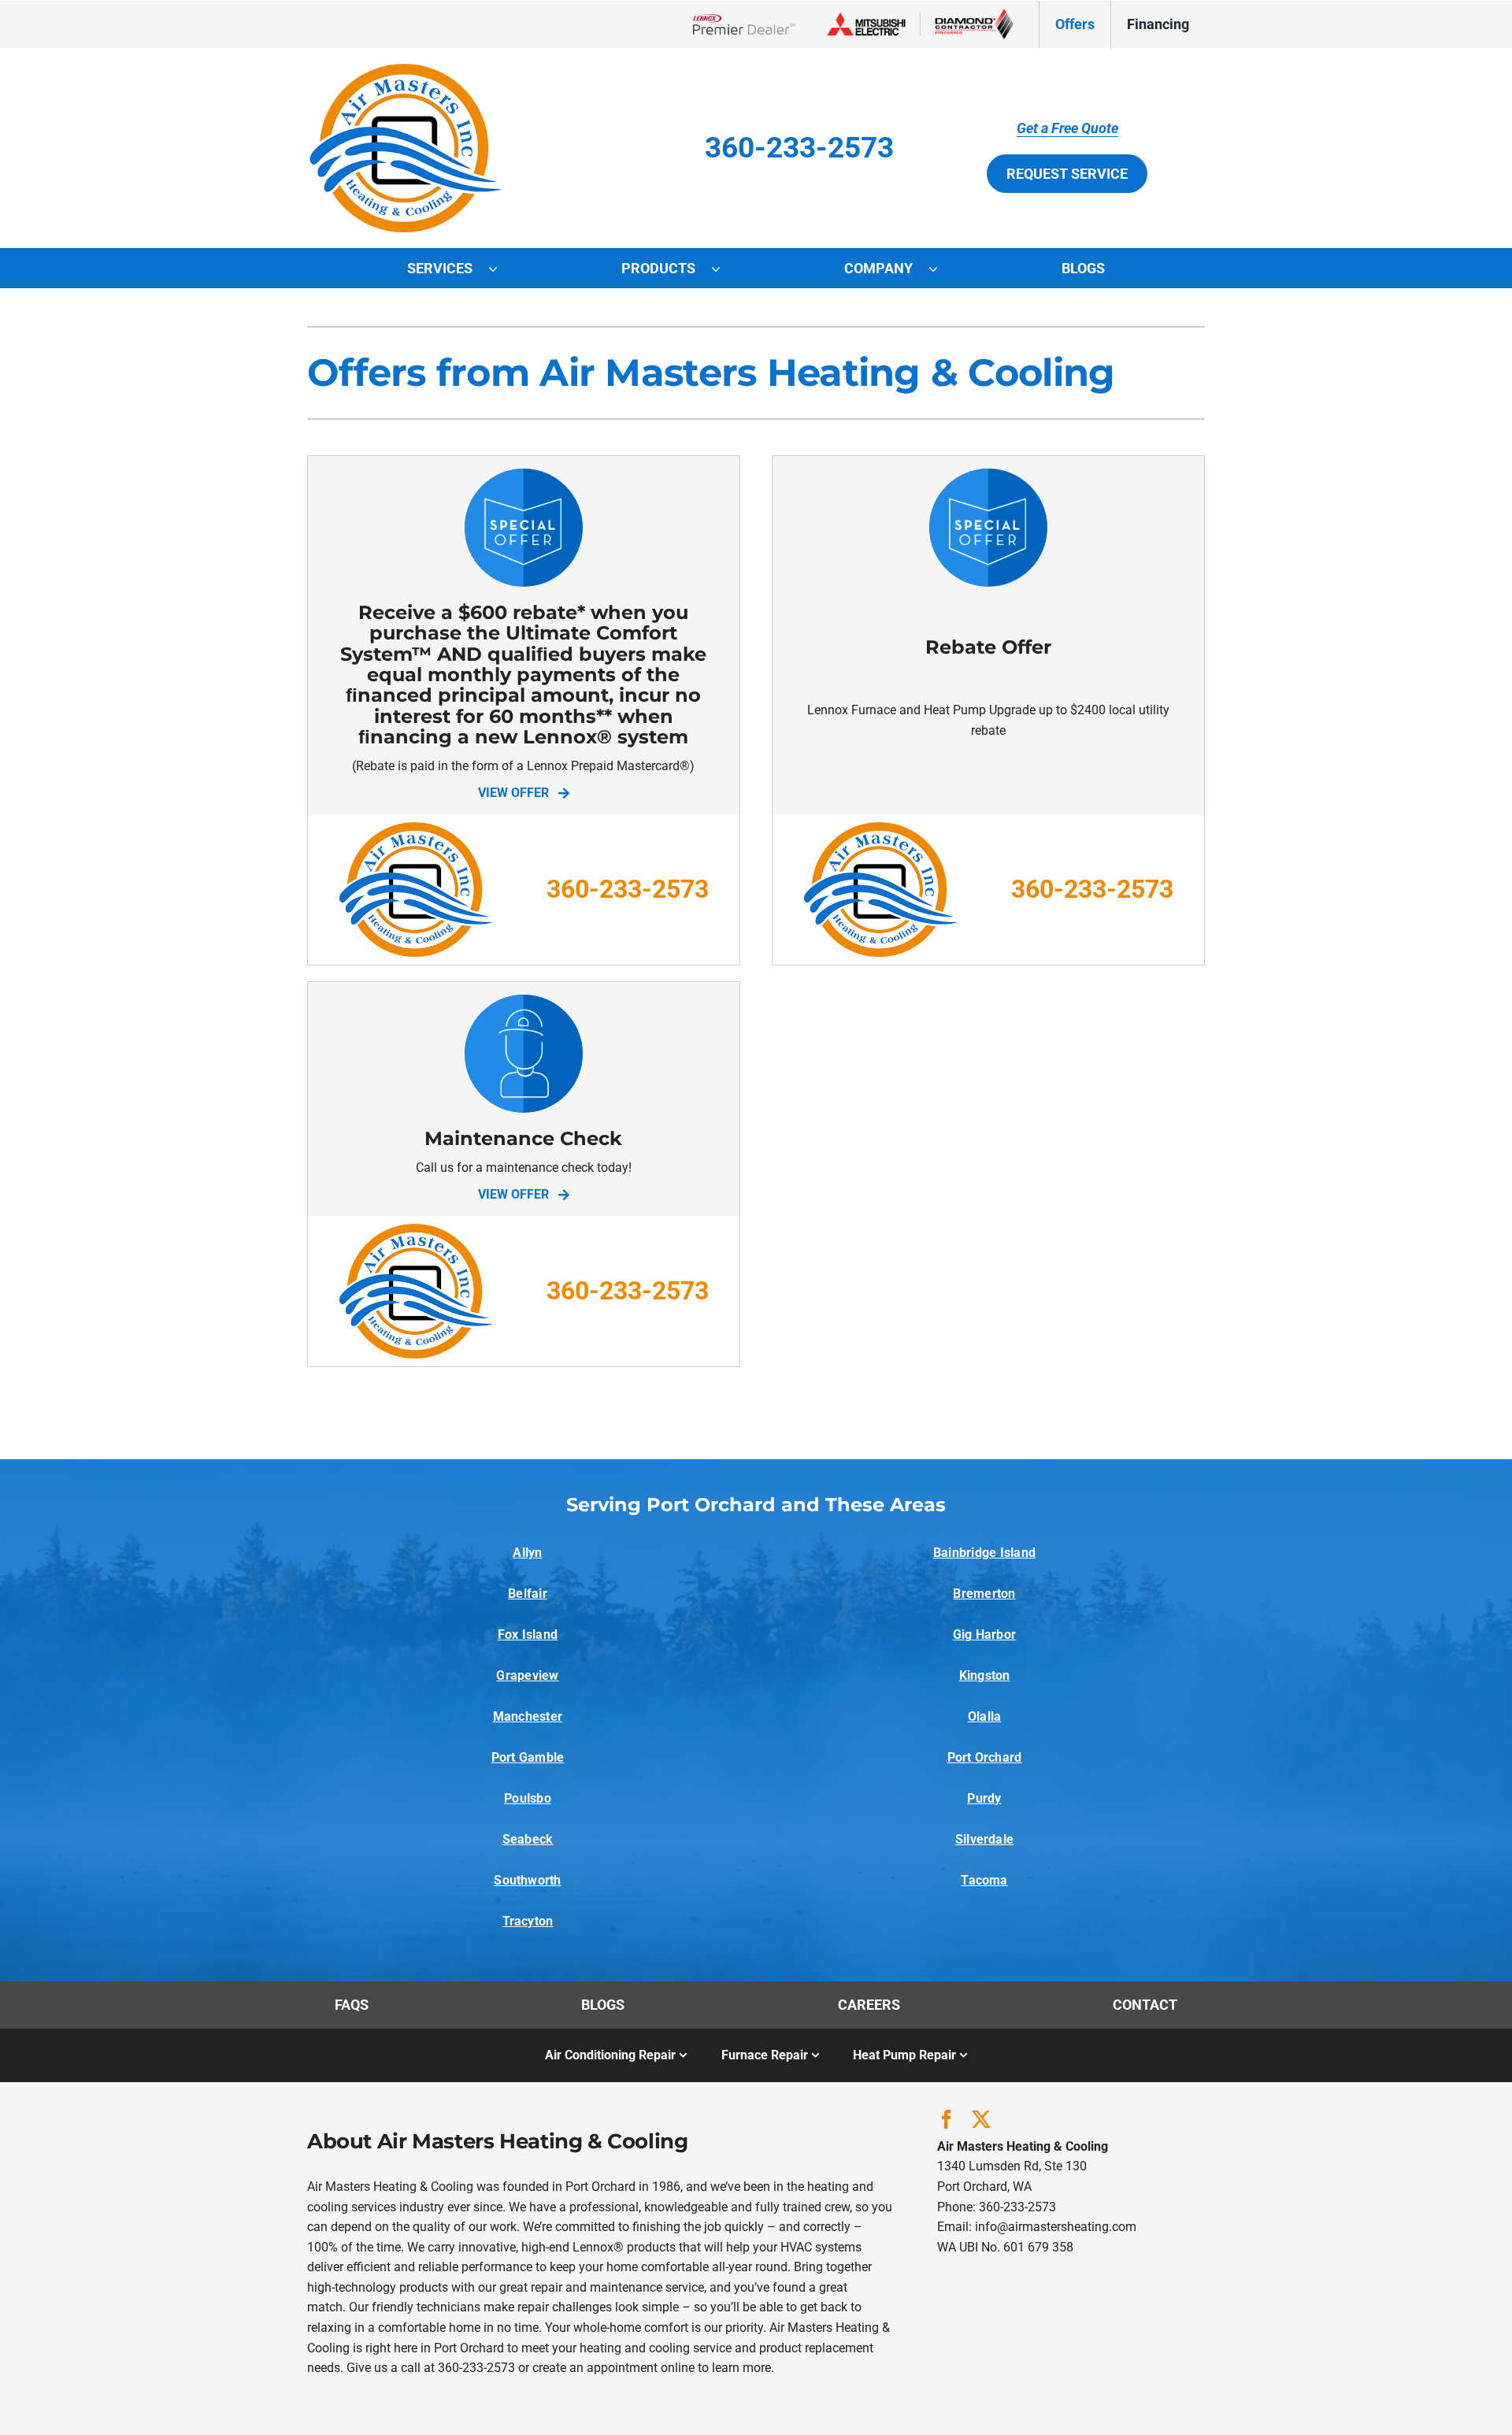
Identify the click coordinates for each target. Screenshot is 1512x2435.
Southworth (527, 1880)
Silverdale (984, 1839)
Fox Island (528, 1634)
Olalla (984, 1716)
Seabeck (528, 1839)
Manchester (528, 1716)
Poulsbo (528, 1798)
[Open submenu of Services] (501, 269)
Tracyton (528, 1921)
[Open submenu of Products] (724, 269)
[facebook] (947, 2119)
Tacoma (984, 1880)
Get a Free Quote (1067, 128)
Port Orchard (985, 1757)
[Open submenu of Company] (941, 269)
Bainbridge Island (984, 1553)
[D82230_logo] (406, 70)
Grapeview (527, 1675)
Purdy (984, 1798)
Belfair (528, 1594)
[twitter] (981, 2119)
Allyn (527, 1553)
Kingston (985, 1675)
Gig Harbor (984, 1634)
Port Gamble (528, 1757)
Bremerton (984, 1594)
